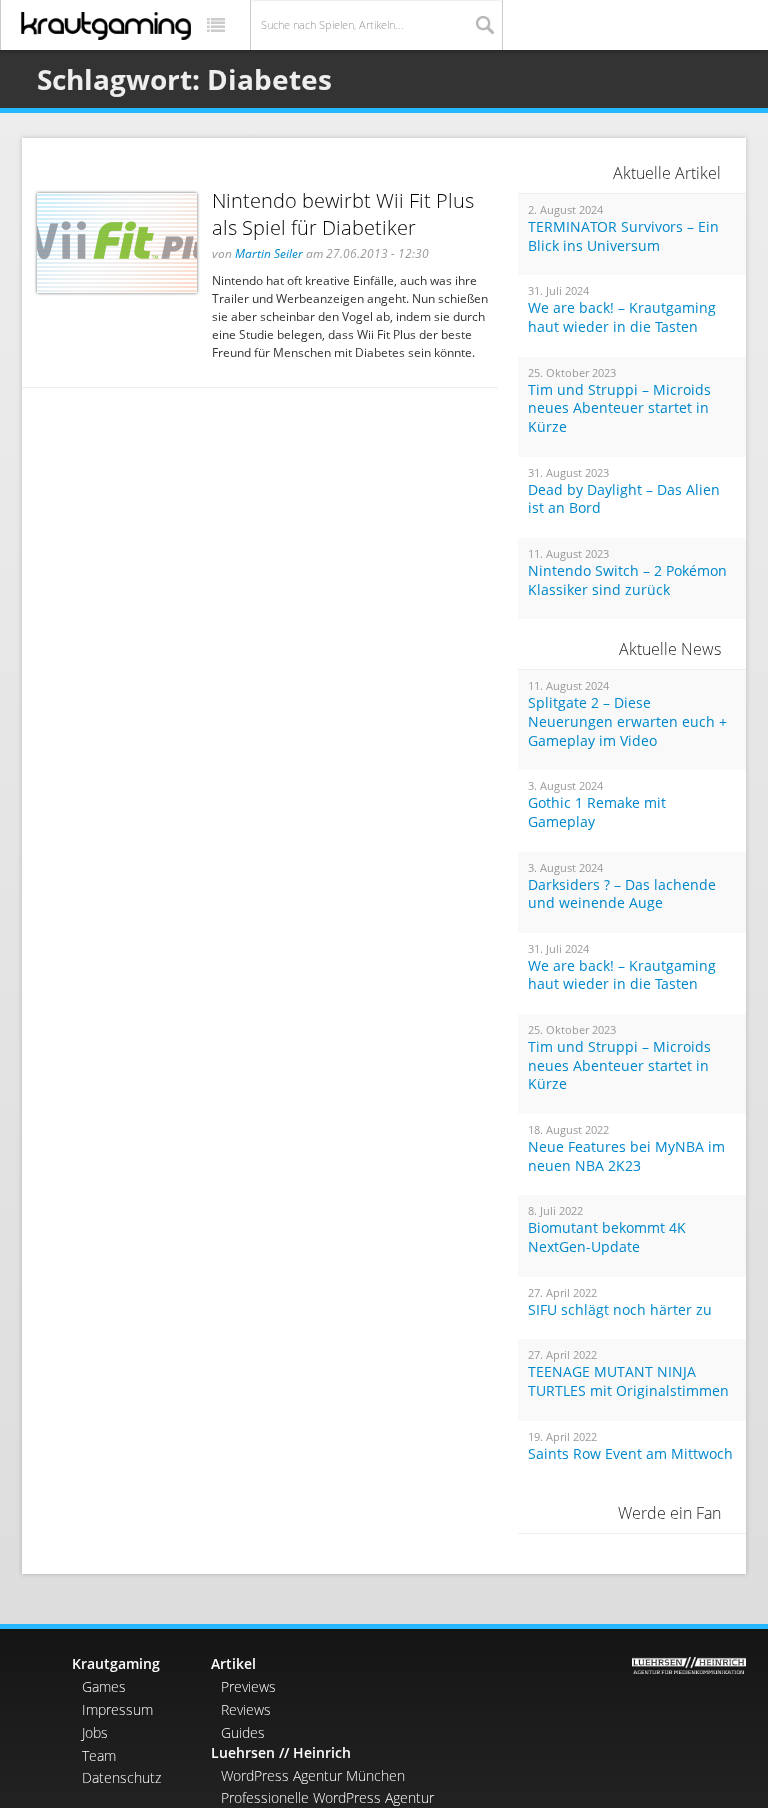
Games (104, 1686)
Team (99, 1755)
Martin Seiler (269, 253)
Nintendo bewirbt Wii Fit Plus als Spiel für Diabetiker (343, 214)
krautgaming (106, 26)
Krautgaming (116, 1663)
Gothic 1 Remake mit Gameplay (597, 812)
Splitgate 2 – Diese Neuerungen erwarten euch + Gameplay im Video (627, 721)
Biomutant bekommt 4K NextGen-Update (607, 1237)
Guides (243, 1732)
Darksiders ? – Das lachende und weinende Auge (622, 894)
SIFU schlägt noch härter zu (620, 1310)
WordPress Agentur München (313, 1775)
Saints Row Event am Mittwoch (630, 1454)
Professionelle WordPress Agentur (327, 1797)
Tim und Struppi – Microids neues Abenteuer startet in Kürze (619, 408)
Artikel (233, 1663)
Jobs (95, 1732)
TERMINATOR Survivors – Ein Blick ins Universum (623, 236)
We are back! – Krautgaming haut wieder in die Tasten (622, 317)
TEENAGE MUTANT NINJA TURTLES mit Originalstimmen (628, 1381)
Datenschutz (121, 1777)
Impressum (117, 1709)
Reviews (246, 1709)
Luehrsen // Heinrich (281, 1752)
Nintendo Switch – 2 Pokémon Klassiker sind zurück (627, 580)
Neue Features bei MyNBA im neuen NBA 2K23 (626, 1156)
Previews (248, 1686)
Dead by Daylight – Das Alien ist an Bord (624, 499)
